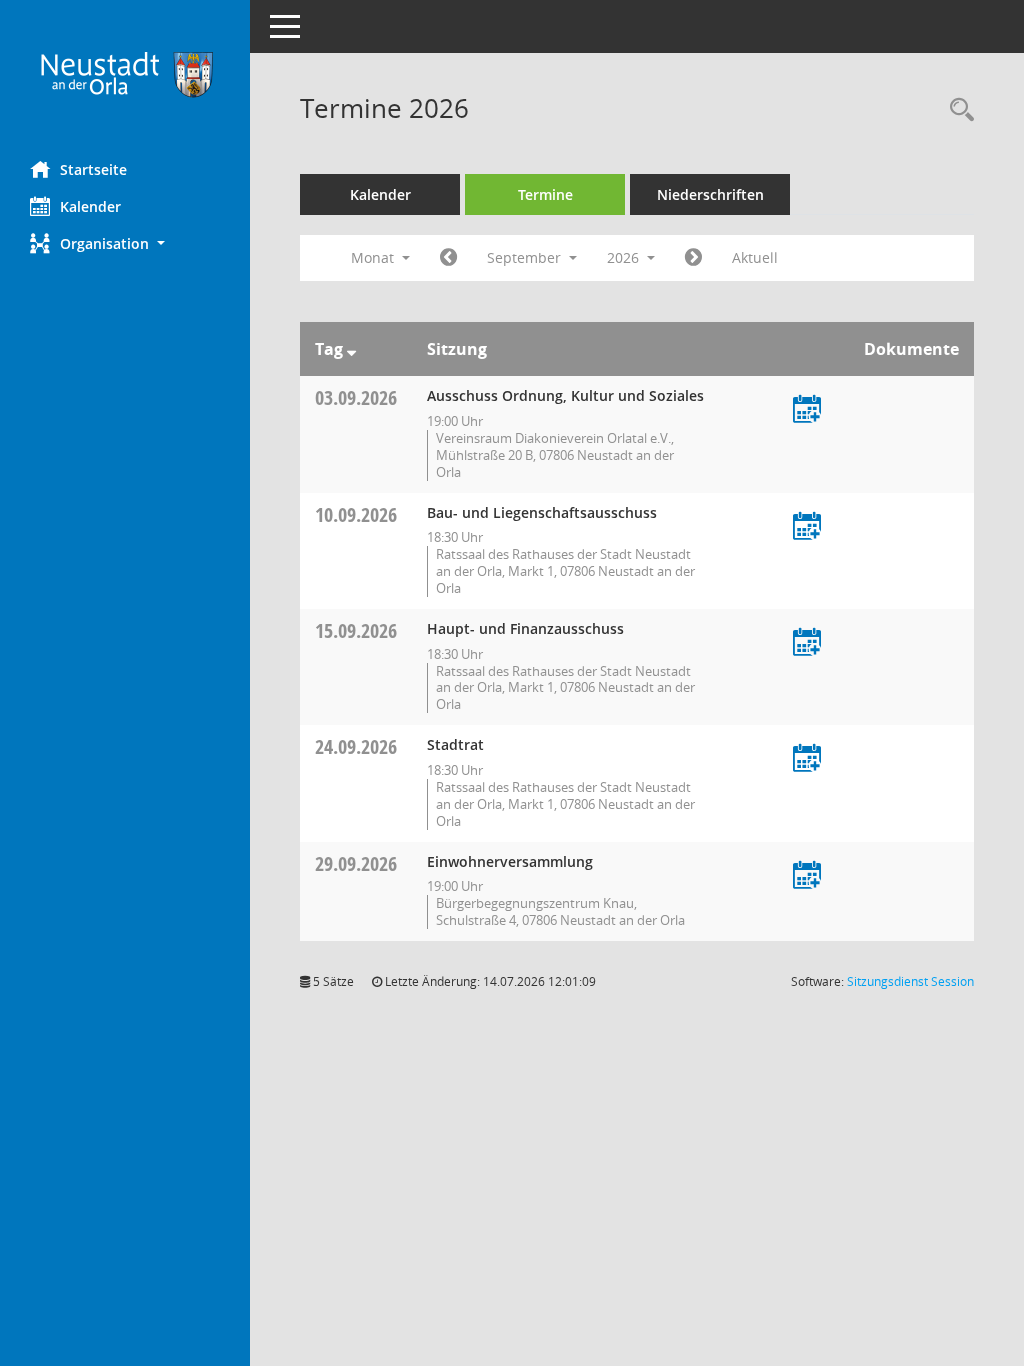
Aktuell (755, 257)
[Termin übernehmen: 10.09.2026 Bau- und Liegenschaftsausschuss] (807, 527)
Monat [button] (374, 257)
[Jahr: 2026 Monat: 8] (448, 258)
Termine (545, 194)
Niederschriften (710, 194)
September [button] (526, 257)
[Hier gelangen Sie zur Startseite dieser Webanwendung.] (125, 73)
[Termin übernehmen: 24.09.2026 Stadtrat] (807, 759)
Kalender (90, 206)
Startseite (93, 169)
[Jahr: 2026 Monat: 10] (693, 258)
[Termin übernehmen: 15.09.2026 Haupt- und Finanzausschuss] (807, 643)
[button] (125, 243)
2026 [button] (625, 257)
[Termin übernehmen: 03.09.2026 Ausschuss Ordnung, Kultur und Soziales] (807, 410)
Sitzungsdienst (910, 981)
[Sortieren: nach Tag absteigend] (351, 349)
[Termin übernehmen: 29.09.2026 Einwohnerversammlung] (807, 876)
